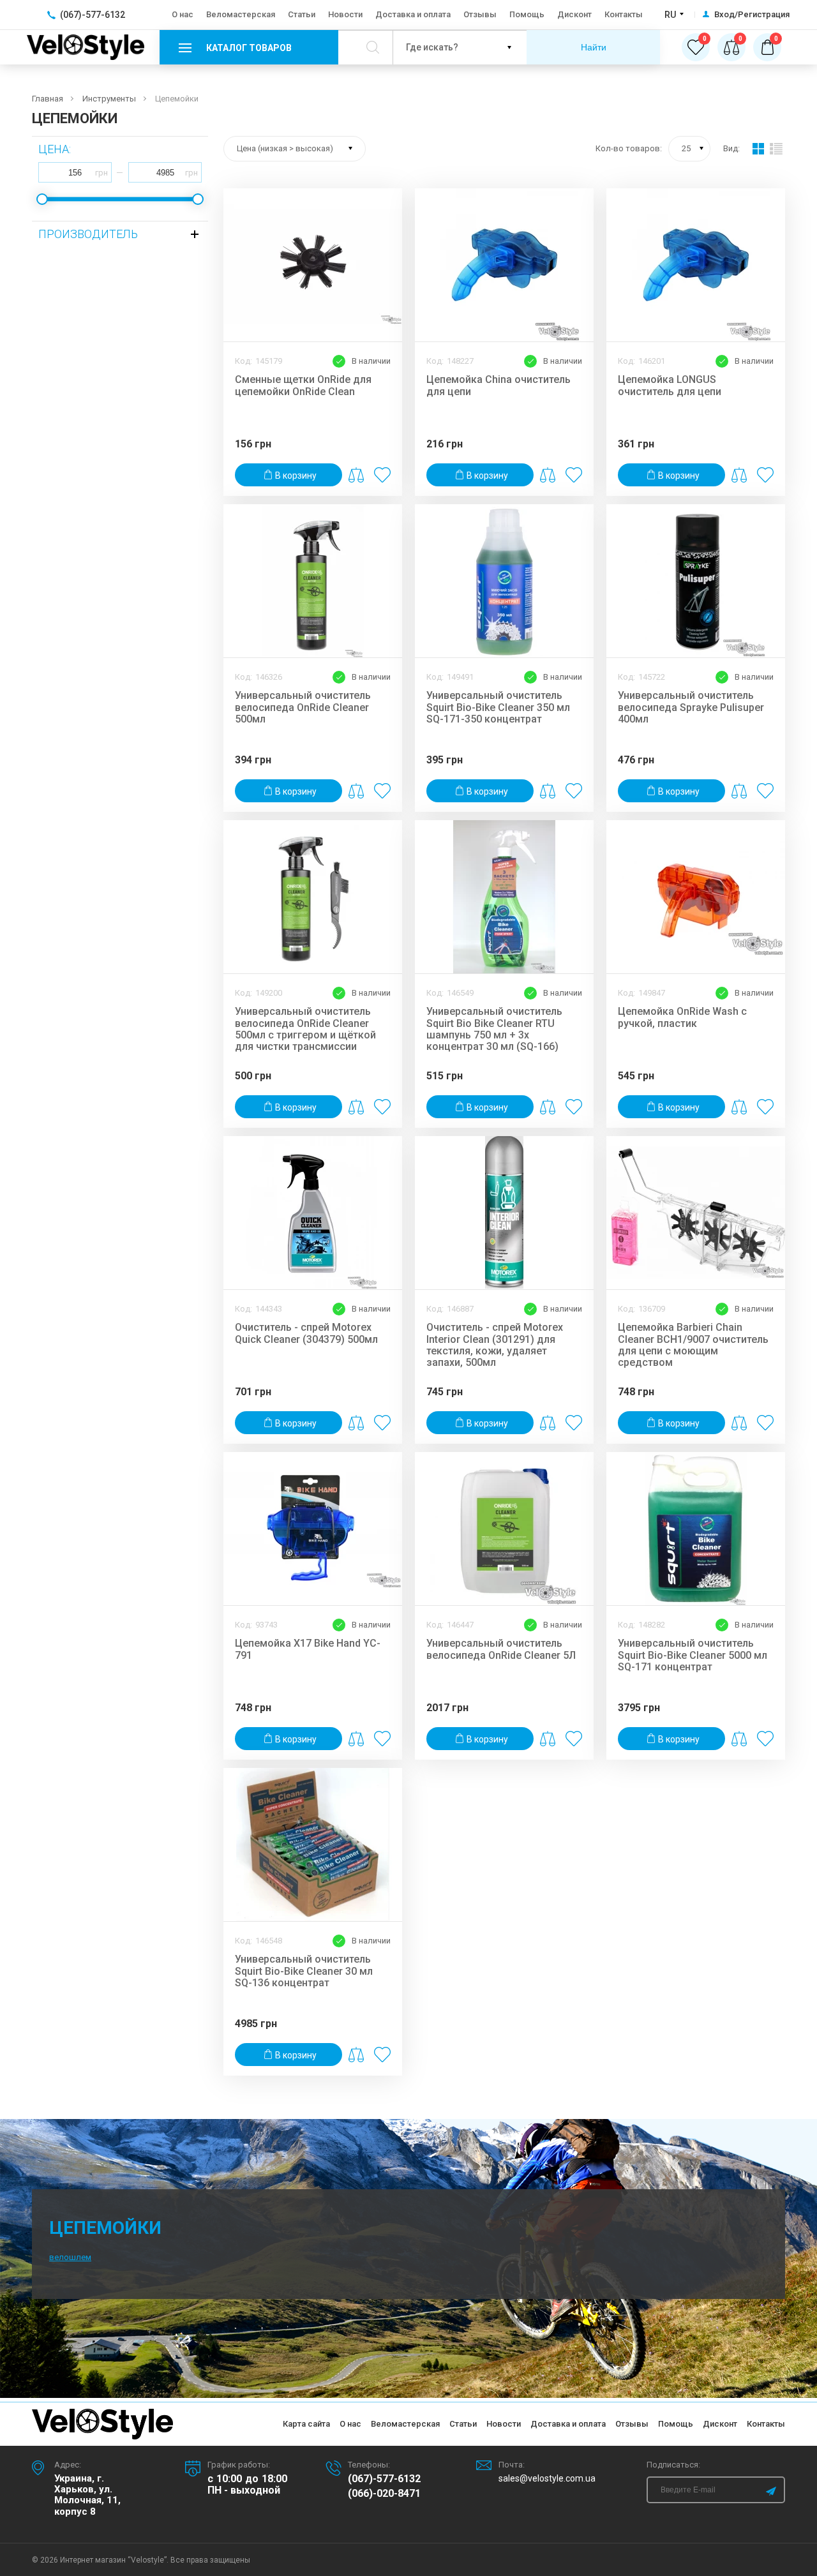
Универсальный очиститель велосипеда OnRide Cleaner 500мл (303, 708)
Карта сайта (306, 2424)
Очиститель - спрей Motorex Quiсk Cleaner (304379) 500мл (306, 1333)
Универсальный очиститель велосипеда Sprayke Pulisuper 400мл (691, 708)
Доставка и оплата (413, 14)
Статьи (302, 14)
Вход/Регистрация (752, 15)
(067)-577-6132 (384, 2479)
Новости (345, 14)
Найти (594, 47)
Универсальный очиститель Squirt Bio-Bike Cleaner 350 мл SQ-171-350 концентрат (498, 708)
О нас (183, 14)
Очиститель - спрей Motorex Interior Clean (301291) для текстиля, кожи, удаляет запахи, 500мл (495, 1345)
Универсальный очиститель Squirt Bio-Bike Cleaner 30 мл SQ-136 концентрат (304, 1971)
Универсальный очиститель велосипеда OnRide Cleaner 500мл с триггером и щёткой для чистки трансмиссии (305, 1029)
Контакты (624, 14)
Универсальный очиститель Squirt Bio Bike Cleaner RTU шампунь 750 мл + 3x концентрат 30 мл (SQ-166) (494, 1029)
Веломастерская (241, 14)
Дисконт (574, 14)
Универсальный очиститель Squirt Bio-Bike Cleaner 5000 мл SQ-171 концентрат (693, 1655)
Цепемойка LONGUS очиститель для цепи (670, 386)
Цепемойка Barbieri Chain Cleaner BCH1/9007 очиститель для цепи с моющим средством (693, 1345)
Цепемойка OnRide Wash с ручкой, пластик (682, 1017)
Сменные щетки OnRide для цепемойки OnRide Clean (303, 386)
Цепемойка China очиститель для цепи (498, 386)
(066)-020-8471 (384, 2494)
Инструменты (109, 99)
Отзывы (480, 14)
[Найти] (372, 47)
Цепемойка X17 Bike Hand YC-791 (308, 1649)
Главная (48, 99)
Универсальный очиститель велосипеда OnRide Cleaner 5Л (501, 1649)
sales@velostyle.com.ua (547, 2478)
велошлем (70, 2257)
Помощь (527, 14)
